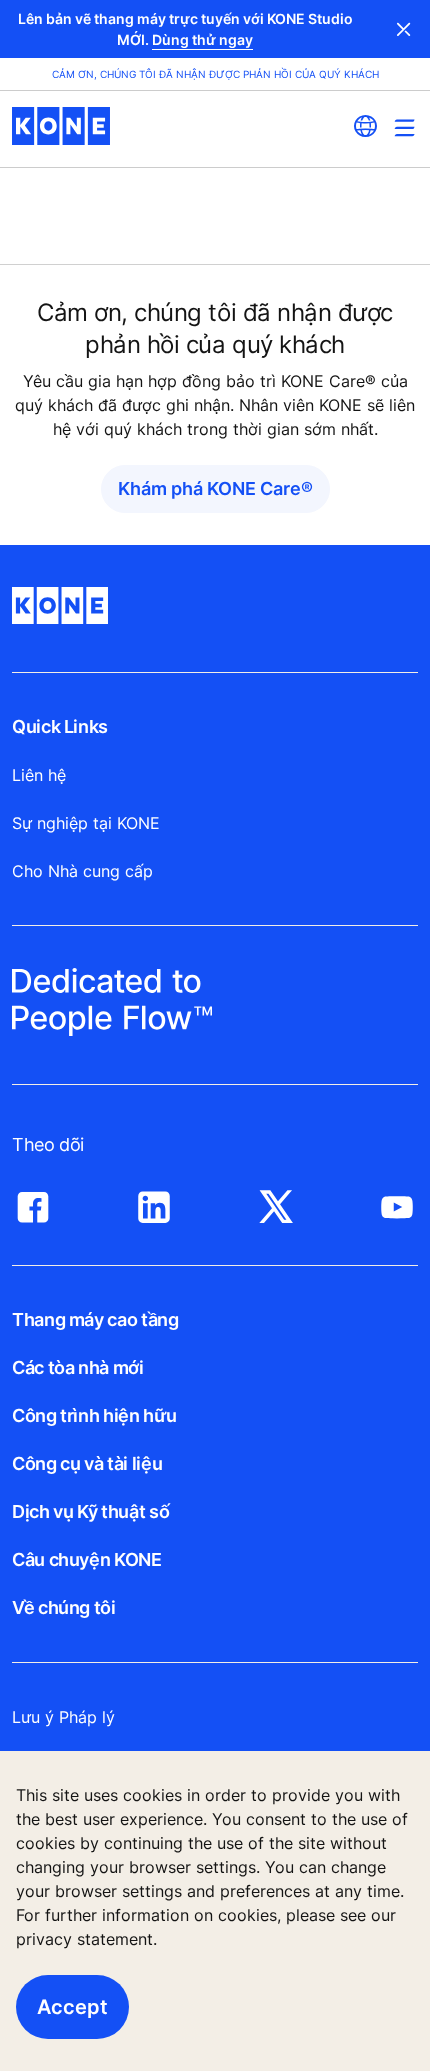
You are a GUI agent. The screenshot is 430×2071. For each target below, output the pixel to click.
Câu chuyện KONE (87, 1559)
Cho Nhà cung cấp (82, 871)
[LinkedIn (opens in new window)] (154, 1202)
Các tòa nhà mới (78, 1367)
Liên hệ (39, 775)
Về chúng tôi (64, 1607)
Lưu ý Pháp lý (63, 1717)
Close (404, 29)
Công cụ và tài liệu (87, 1463)
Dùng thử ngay (202, 39)
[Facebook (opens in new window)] (33, 1202)
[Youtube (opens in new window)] (397, 1202)
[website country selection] (365, 126)
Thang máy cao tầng (95, 1319)
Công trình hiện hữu (94, 1415)
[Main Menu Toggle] (404, 127)
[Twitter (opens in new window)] (276, 1202)
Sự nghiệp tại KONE (86, 823)
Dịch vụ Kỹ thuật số (90, 1511)
